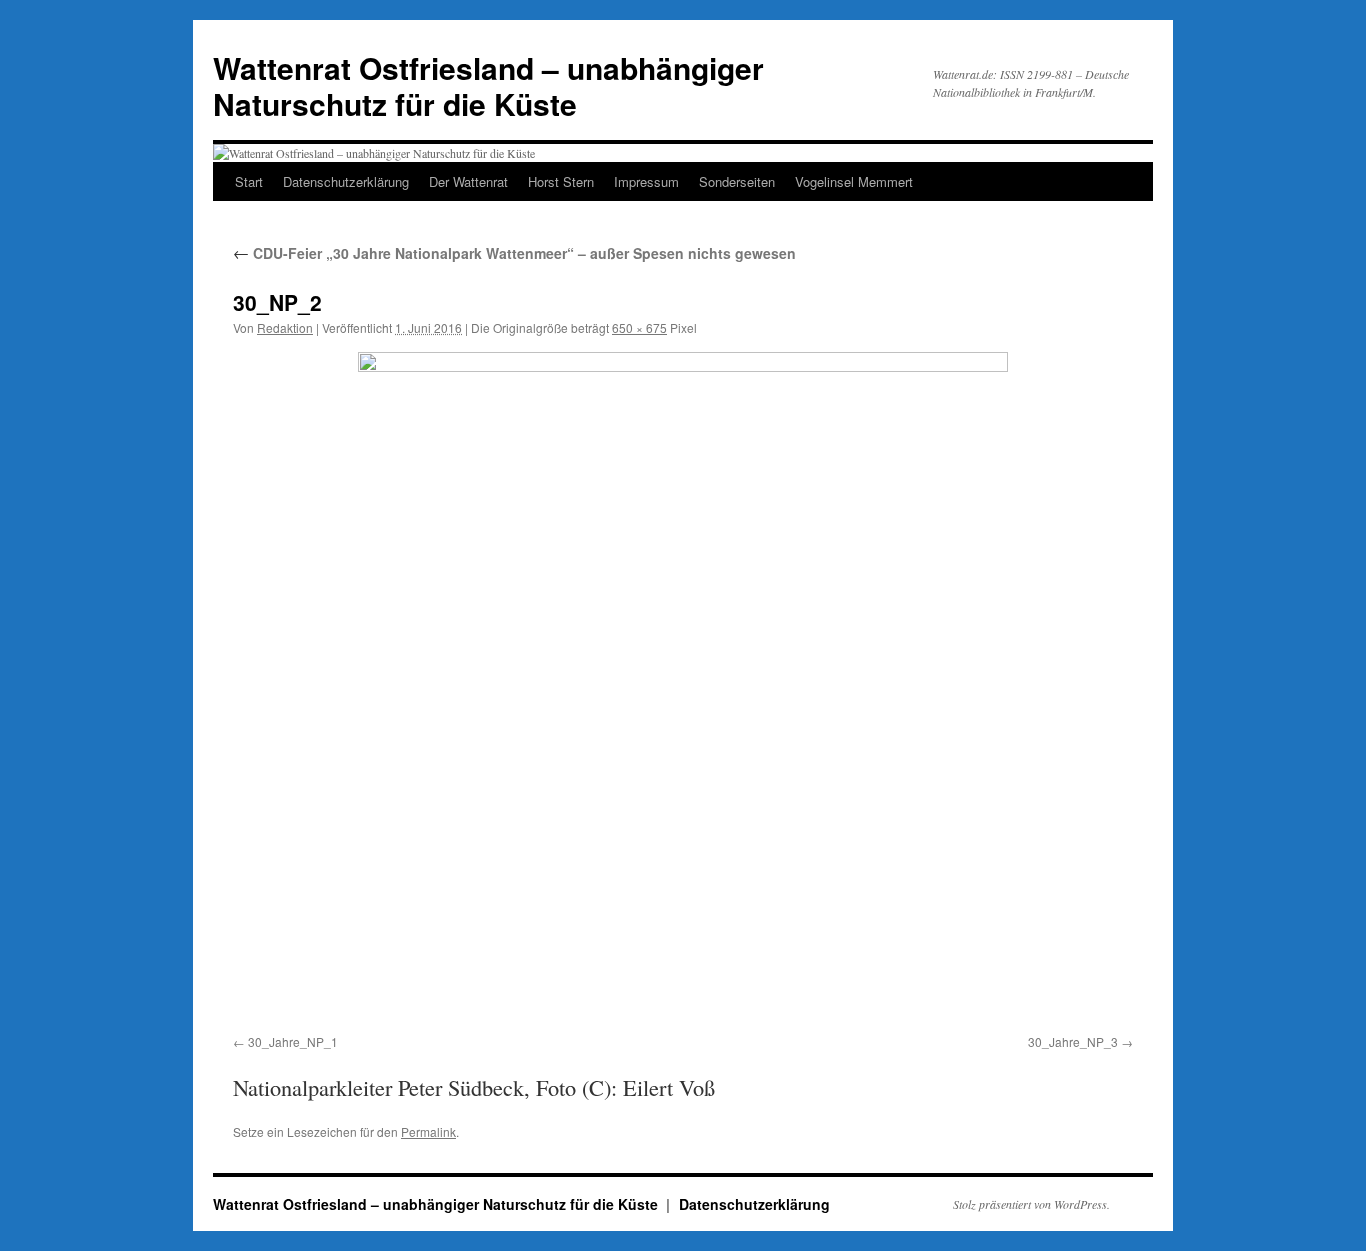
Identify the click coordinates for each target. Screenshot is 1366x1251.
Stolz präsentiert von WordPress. (1031, 1204)
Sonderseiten (737, 181)
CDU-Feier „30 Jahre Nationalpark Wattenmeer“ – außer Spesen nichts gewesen (514, 253)
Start (249, 181)
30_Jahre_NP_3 (1073, 1041)
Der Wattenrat (468, 181)
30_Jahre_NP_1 (293, 1041)
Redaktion (285, 327)
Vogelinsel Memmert (854, 181)
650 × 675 (639, 327)
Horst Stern (561, 181)
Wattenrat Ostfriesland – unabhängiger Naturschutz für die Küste (488, 85)
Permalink (428, 1131)
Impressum (646, 181)
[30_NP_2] (683, 689)
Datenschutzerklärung (346, 181)
